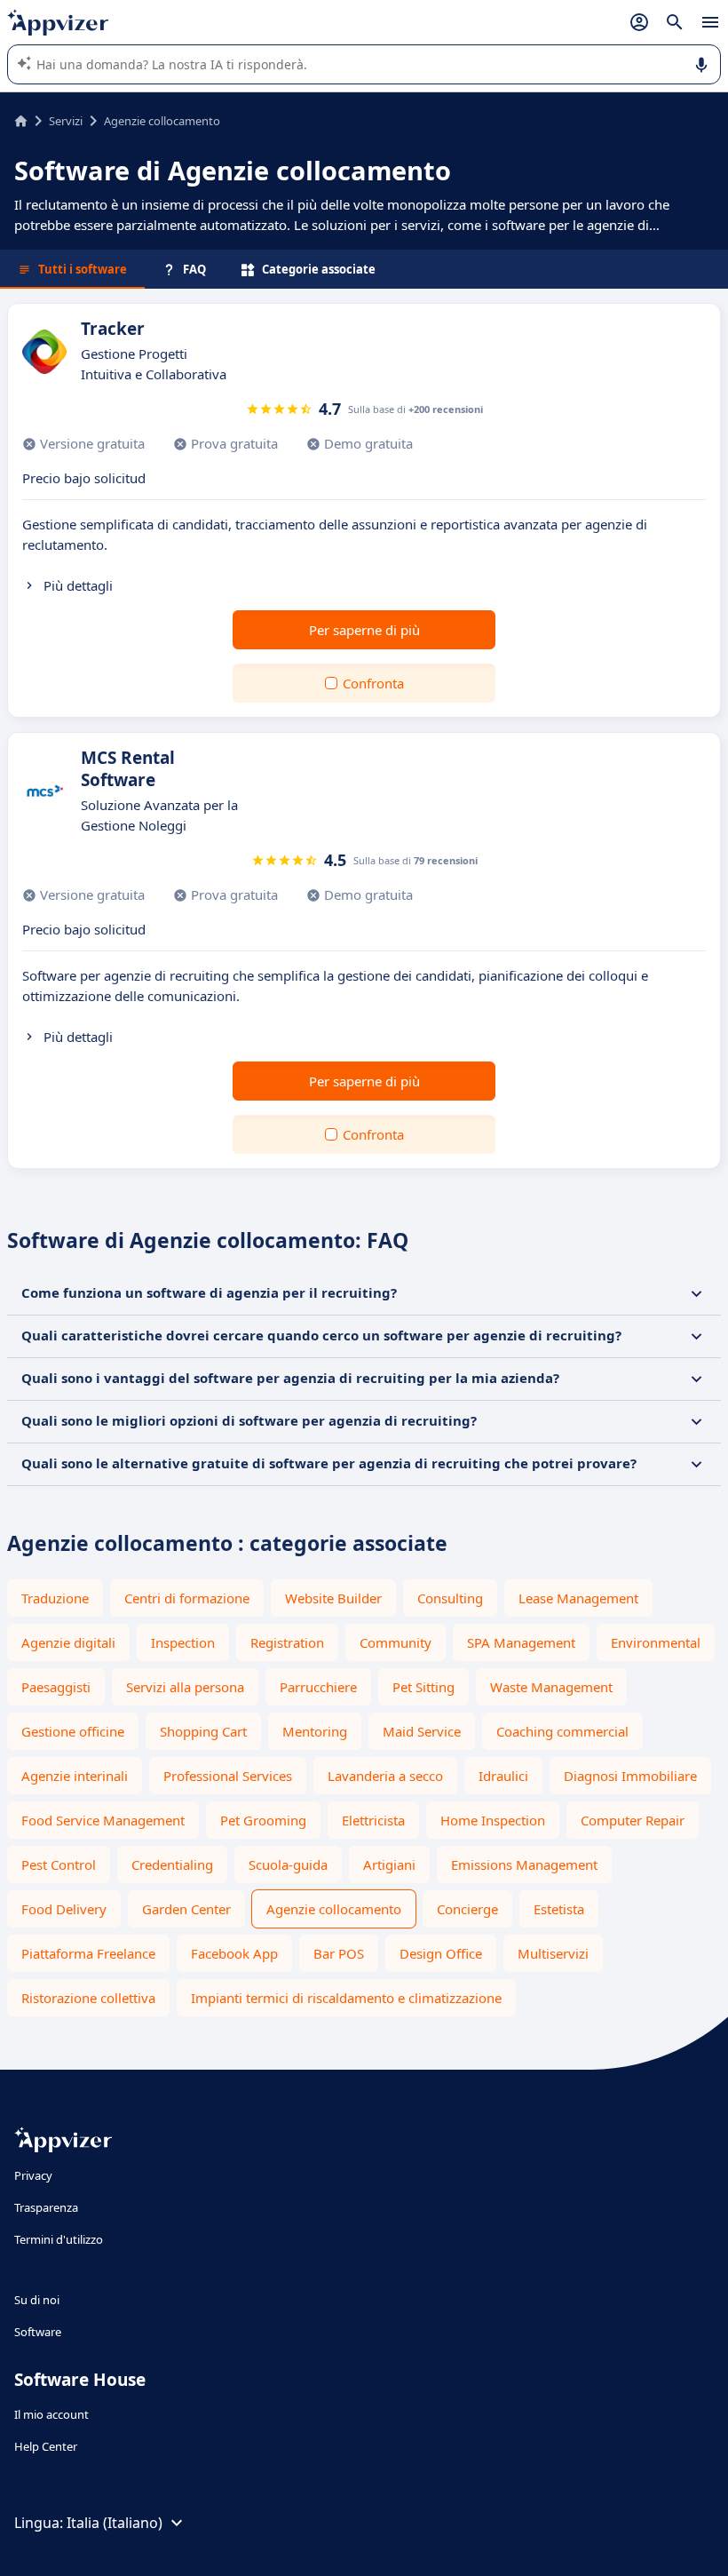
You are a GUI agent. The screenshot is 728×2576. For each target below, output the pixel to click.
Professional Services (228, 1776)
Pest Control (59, 1864)
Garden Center (186, 1909)
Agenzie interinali (75, 1776)
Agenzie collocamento (334, 1909)
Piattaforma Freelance (88, 1953)
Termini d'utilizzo (59, 2239)
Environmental (656, 1642)
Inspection (183, 1642)
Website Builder (333, 1598)
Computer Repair (633, 1820)
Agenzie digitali (68, 1642)
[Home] (21, 121)
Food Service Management (103, 1820)
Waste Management (551, 1687)
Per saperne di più (364, 630)
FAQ (194, 269)
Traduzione (55, 1598)
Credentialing (172, 1864)
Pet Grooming (263, 1820)
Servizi (66, 121)
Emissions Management (524, 1864)
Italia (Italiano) (115, 2523)
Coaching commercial (562, 1731)
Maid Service (422, 1731)
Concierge (467, 1909)
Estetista (559, 1909)
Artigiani (389, 1864)
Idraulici (503, 1776)
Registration (287, 1642)
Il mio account (51, 2414)
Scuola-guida (288, 1864)
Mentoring (315, 1731)
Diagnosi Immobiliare (630, 1776)
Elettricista (373, 1820)
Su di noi (37, 2300)
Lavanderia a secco (385, 1776)
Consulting (450, 1598)
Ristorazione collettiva (88, 1998)
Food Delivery (64, 1909)
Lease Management (578, 1598)
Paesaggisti (56, 1687)
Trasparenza (46, 2207)
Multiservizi (553, 1953)
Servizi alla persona (185, 1687)
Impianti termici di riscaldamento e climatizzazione (346, 1998)
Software (38, 2332)
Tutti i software (83, 269)
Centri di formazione (187, 1598)
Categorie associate (319, 269)
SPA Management (521, 1642)
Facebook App (234, 1953)
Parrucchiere (318, 1687)
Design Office (441, 1953)
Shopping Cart (203, 1731)
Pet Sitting (423, 1687)
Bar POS (339, 1953)
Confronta (373, 683)
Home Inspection (493, 1820)
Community (396, 1642)
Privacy (33, 2175)
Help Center (46, 2446)
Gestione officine (73, 1731)
